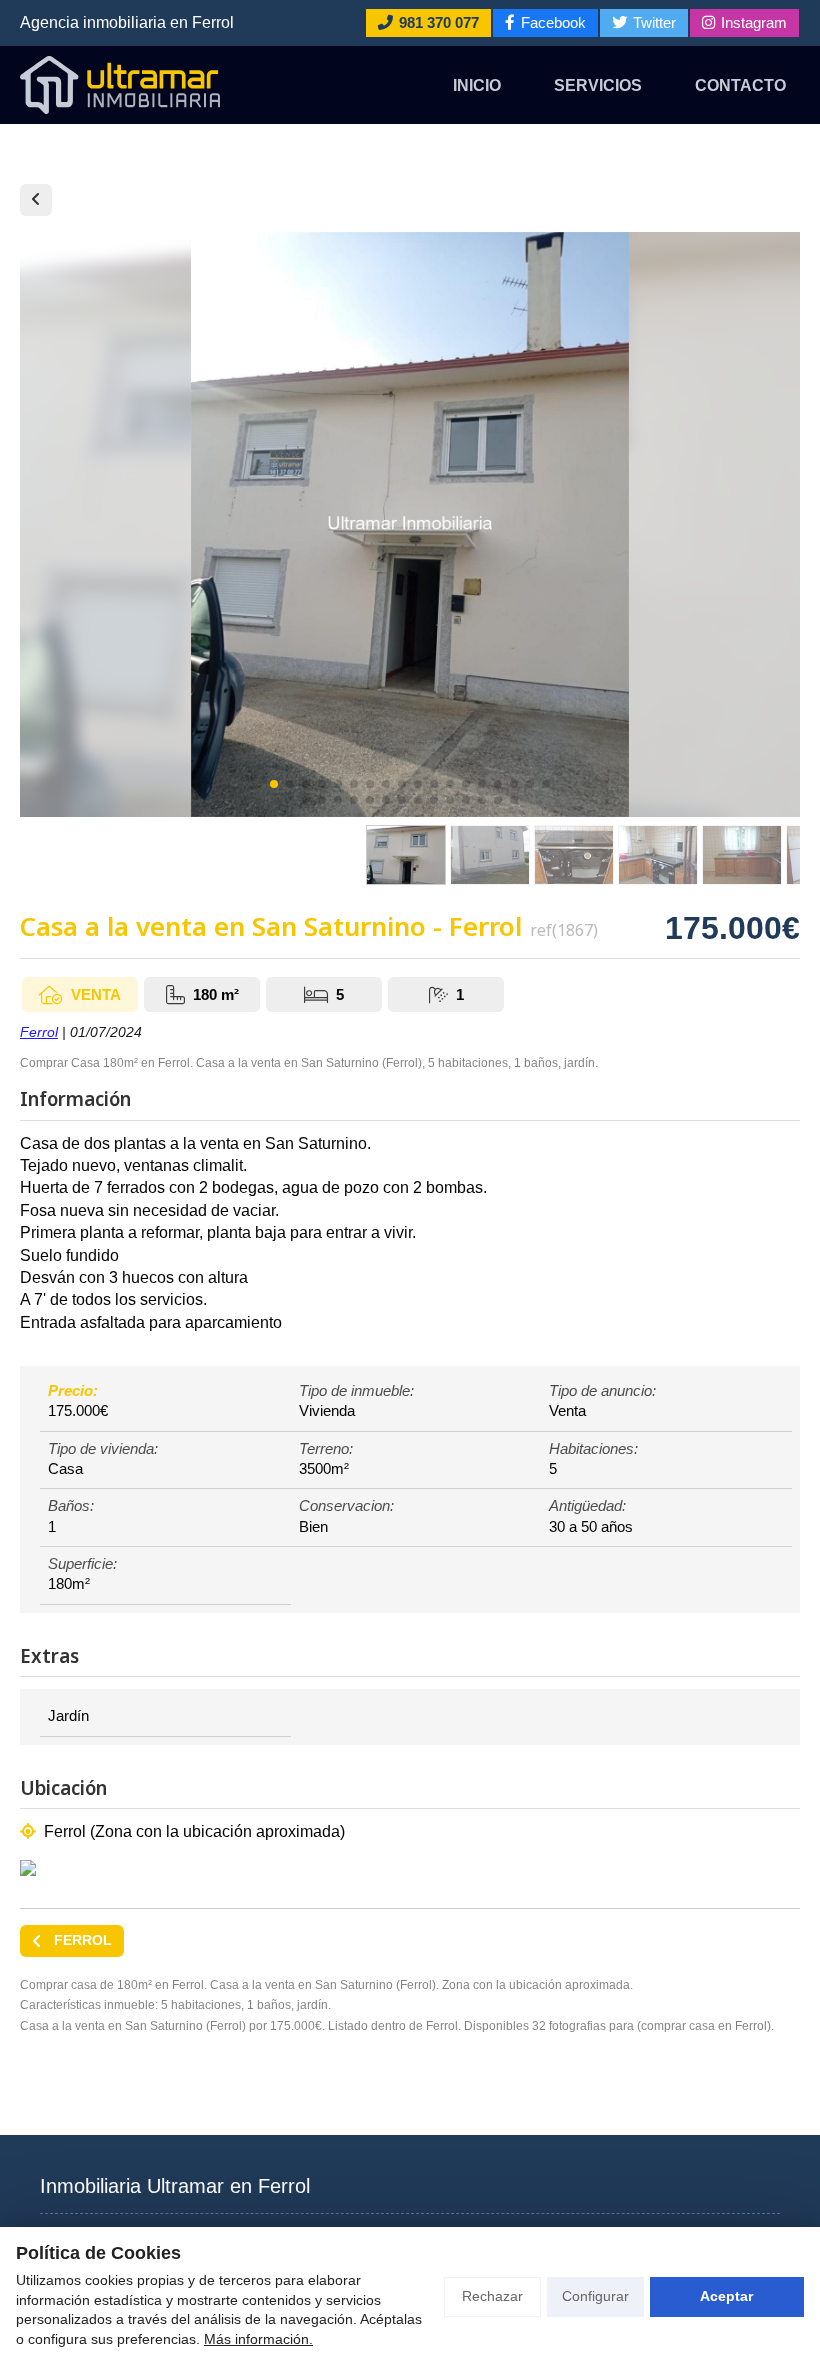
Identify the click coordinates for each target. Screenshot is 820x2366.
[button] (274, 784)
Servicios (598, 85)
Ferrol (39, 1032)
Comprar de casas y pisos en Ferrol (36, 200)
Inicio (477, 85)
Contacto (740, 85)
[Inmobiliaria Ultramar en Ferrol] (120, 85)
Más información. (258, 2339)
